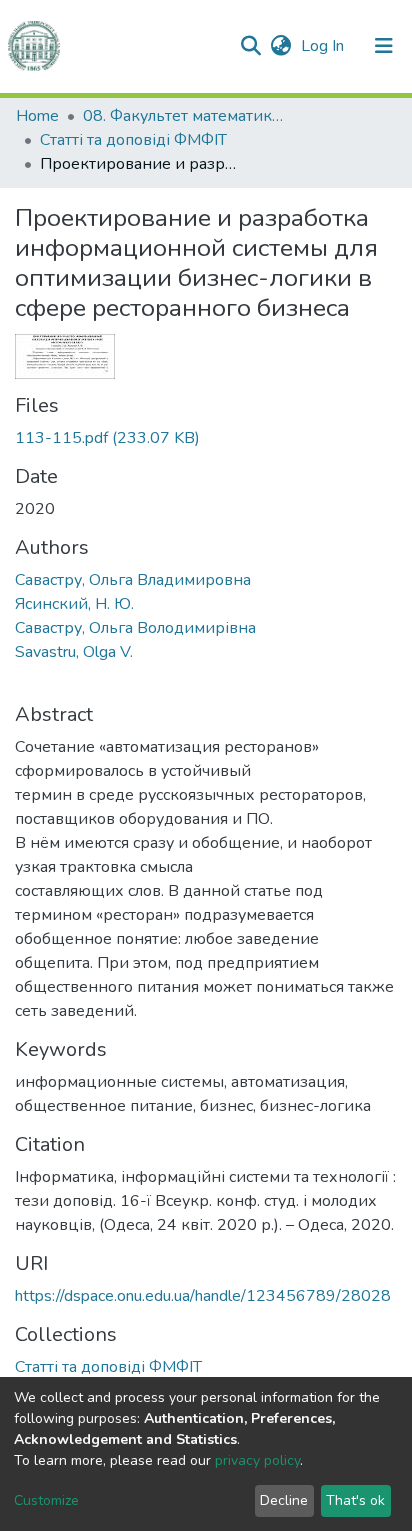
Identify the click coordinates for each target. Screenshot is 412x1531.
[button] (280, 46)
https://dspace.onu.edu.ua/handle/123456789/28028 (203, 1296)
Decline (284, 1500)
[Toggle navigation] (384, 46)
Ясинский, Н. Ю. (74, 604)
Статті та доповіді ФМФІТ (133, 140)
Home (37, 116)
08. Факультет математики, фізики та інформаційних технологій (183, 116)
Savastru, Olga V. (74, 652)
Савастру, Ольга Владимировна (133, 580)
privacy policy (257, 1460)
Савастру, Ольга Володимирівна (135, 628)
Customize (46, 1500)
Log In (324, 46)
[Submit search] (250, 46)
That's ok (355, 1500)
